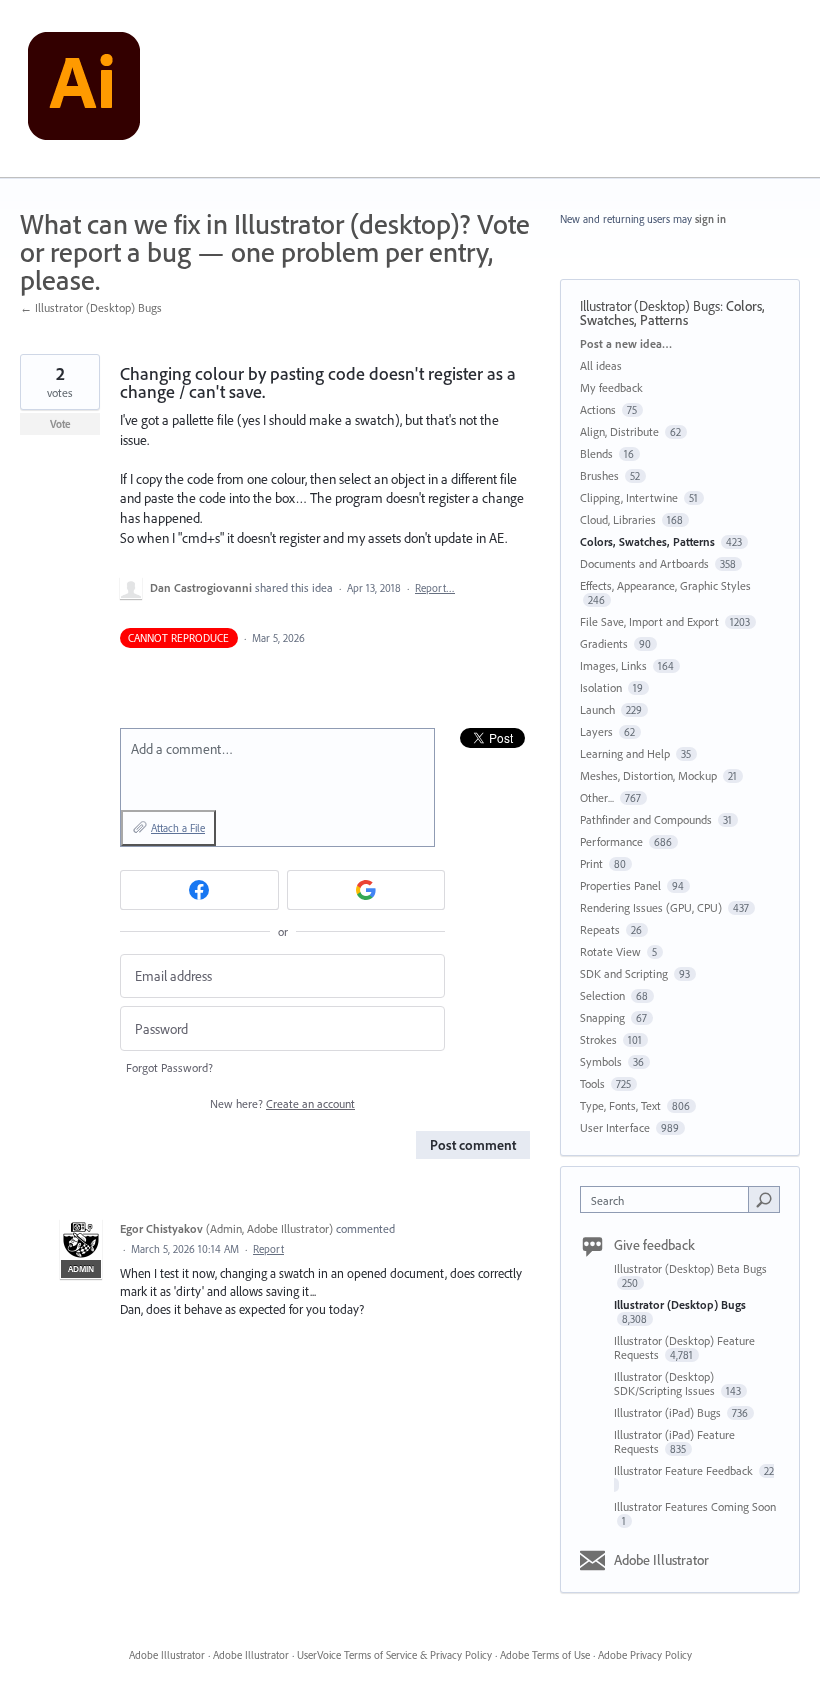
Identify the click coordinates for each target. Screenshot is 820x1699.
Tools (592, 1083)
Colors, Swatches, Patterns (672, 313)
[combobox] (669, 1199)
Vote (60, 424)
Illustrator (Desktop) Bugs (650, 306)
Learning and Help (625, 753)
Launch (597, 709)
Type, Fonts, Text (620, 1105)
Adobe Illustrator (661, 1560)
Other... (597, 797)
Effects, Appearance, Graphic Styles (665, 585)
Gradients (604, 643)
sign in (710, 219)
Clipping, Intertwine (629, 497)
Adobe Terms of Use (545, 1655)
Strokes (598, 1039)
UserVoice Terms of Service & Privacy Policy (394, 1655)
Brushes (599, 475)
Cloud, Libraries (618, 519)
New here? (282, 1103)
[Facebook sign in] (199, 890)
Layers (596, 731)
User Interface (615, 1127)
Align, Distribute (619, 431)
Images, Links (613, 665)
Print (591, 863)
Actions (598, 409)
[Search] (764, 1199)
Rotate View (610, 951)
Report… (435, 588)
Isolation (601, 687)
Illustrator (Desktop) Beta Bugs (690, 1268)
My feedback (611, 387)
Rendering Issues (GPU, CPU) (651, 907)
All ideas (601, 365)
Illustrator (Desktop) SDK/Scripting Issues (666, 1383)
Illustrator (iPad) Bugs (669, 1412)
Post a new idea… (626, 343)
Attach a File (178, 828)
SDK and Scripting (624, 973)
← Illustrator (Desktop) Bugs (91, 307)
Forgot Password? (169, 1067)
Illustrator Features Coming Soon (695, 1506)
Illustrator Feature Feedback (685, 1470)
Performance (611, 841)
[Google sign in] (366, 890)
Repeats (600, 929)
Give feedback (654, 1245)
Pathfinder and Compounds (646, 819)
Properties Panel (620, 885)
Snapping (602, 1017)
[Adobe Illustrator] (84, 89)
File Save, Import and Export (649, 621)
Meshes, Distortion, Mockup (648, 775)
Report (268, 1249)
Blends (596, 453)
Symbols (601, 1061)
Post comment (473, 1145)
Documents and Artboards (644, 563)
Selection (602, 995)
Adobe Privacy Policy (645, 1655)
